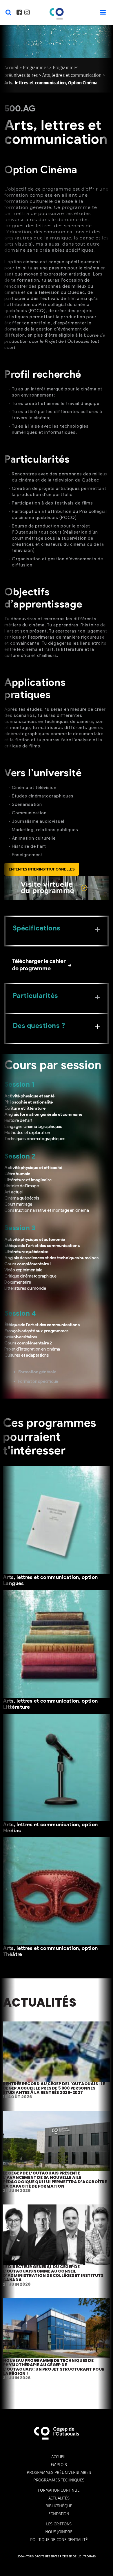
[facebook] (19, 13)
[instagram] (27, 13)
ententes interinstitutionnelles (42, 869)
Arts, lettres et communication (72, 75)
